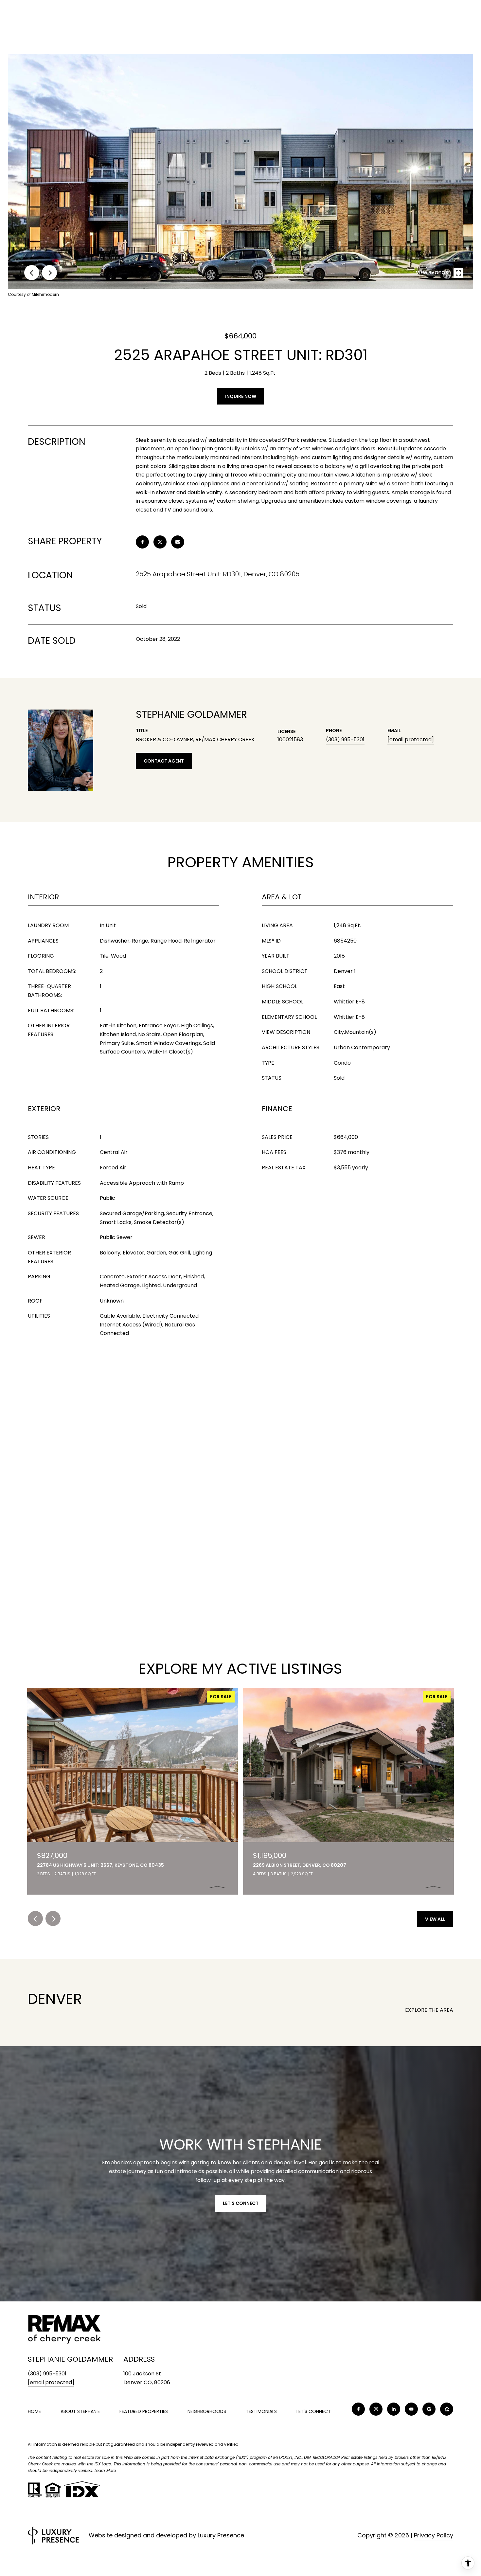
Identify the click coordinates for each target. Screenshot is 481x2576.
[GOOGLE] (429, 2409)
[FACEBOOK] (358, 2409)
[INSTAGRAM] (376, 2409)
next (49, 273)
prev (32, 273)
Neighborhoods (207, 2411)
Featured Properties (144, 2411)
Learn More (105, 2470)
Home (34, 2411)
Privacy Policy (434, 2535)
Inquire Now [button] (241, 396)
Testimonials (261, 2411)
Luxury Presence (221, 2535)
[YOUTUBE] (411, 2409)
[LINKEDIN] (394, 2409)
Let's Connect (314, 2412)
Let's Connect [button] (241, 2203)
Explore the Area (429, 2010)
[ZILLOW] (447, 2409)
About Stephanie (80, 2411)
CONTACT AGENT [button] (164, 761)
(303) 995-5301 (345, 739)
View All (435, 1919)
